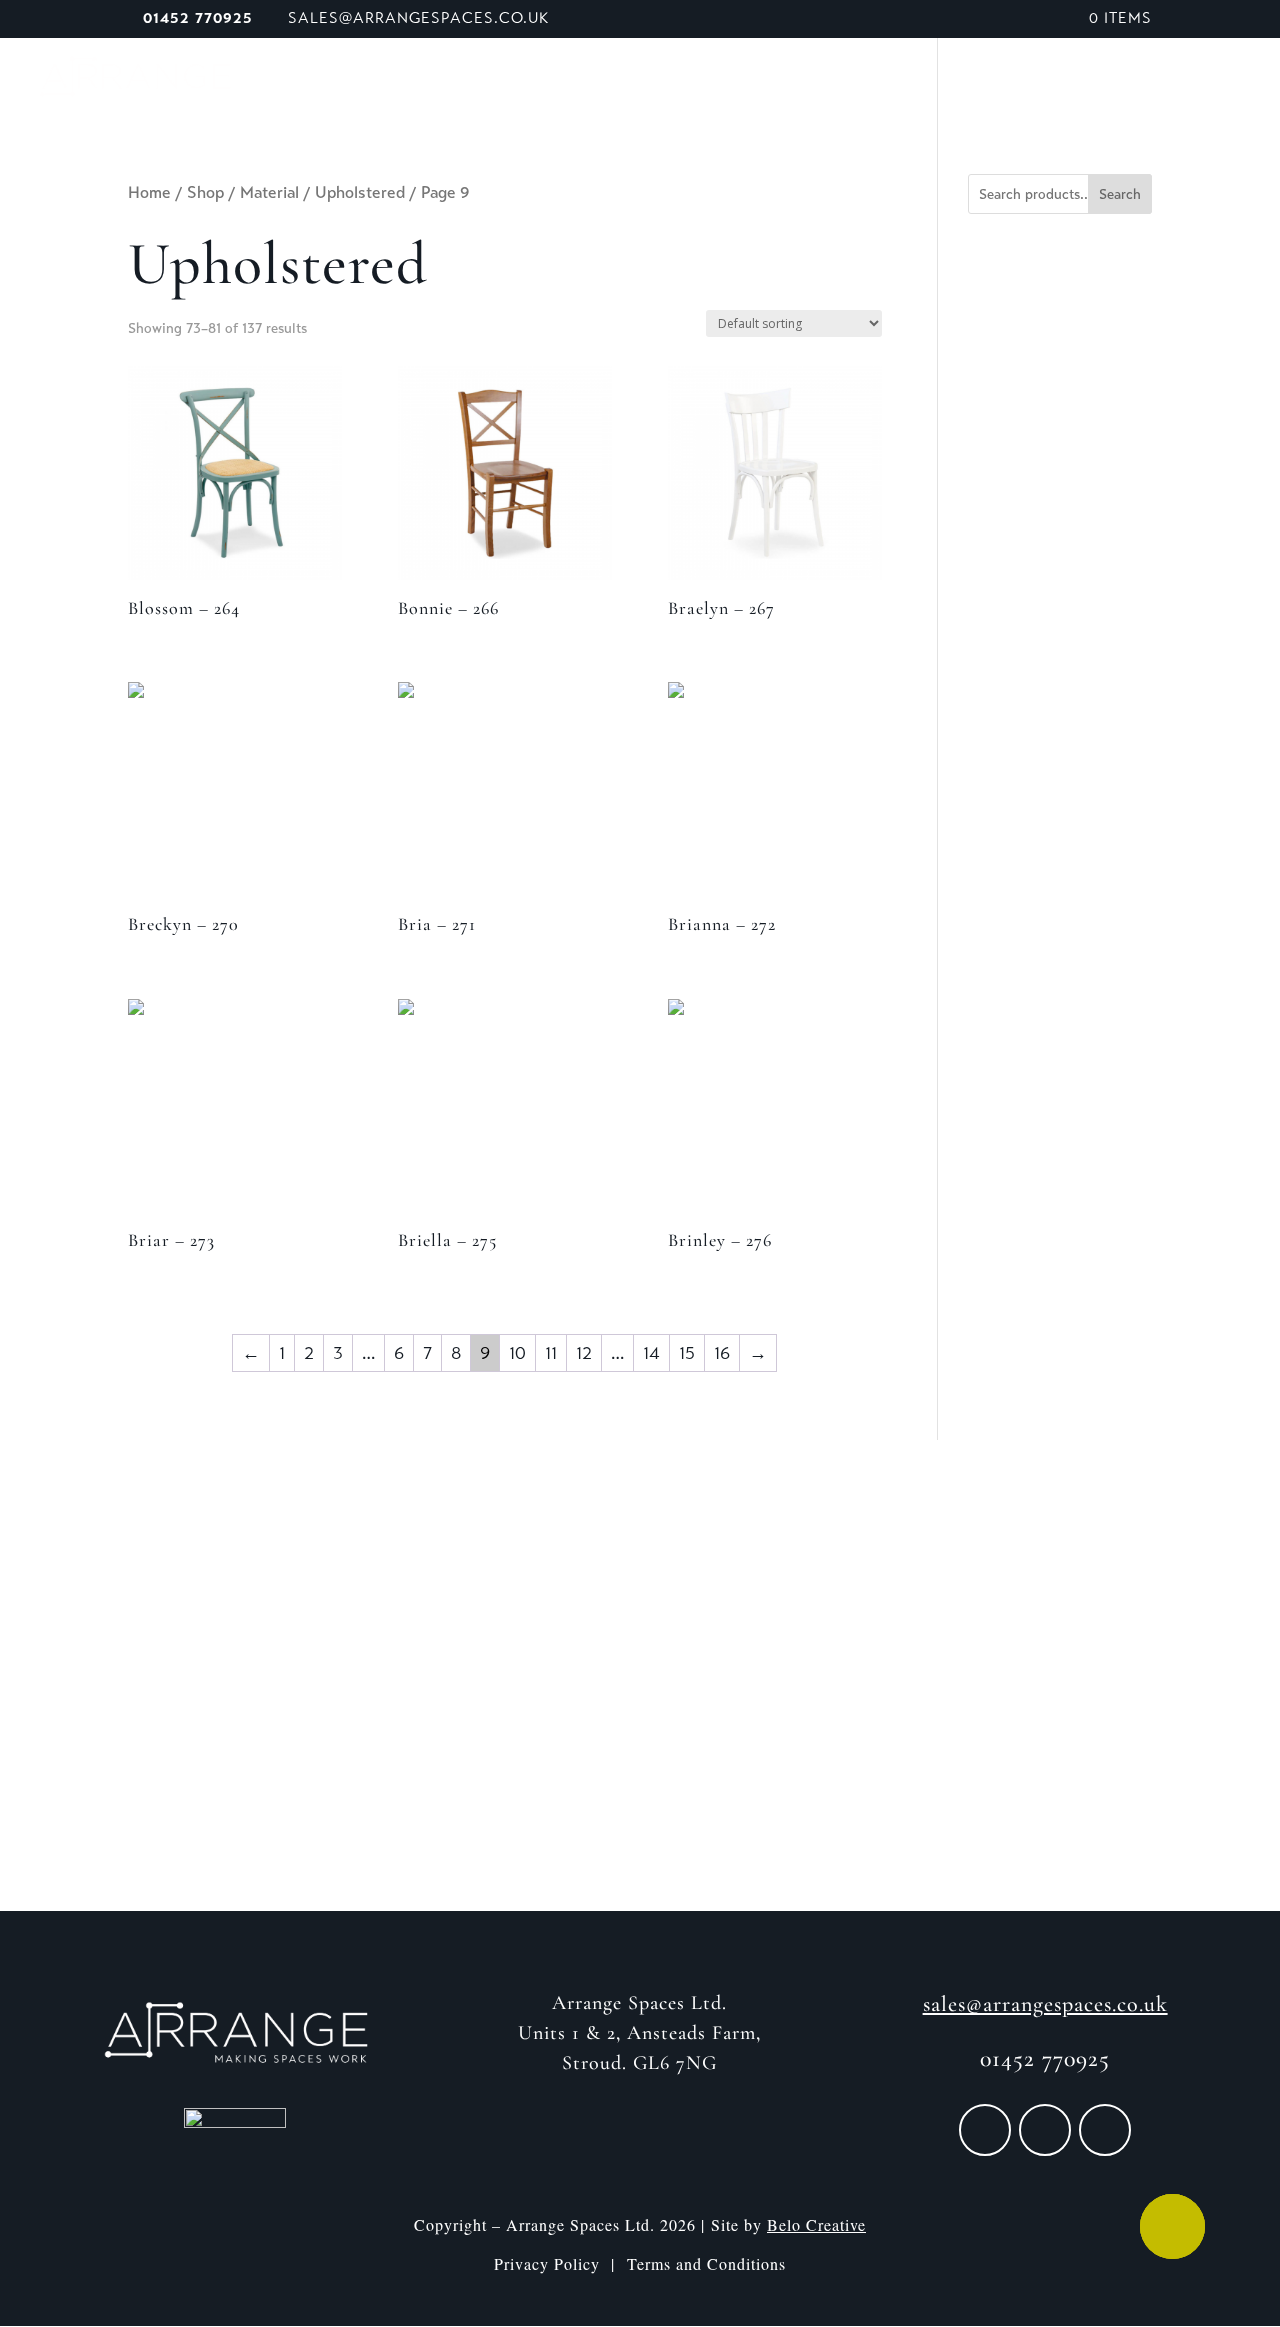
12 (584, 1353)
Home (149, 192)
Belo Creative (816, 2224)
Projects (887, 79)
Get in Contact (639, 1762)
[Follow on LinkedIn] (1105, 2130)
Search (1120, 194)
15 (687, 1353)
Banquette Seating (614, 79)
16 (722, 1353)
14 (651, 1353)
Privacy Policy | (560, 2263)
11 (551, 1353)
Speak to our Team (1164, 79)
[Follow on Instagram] (1045, 2130)
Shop (479, 79)
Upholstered (360, 192)
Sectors (763, 79)
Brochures (1004, 79)
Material (269, 192)
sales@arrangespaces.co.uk (1045, 2004)
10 (517, 1353)
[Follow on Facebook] (985, 2130)
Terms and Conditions (706, 2263)
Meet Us (395, 79)
